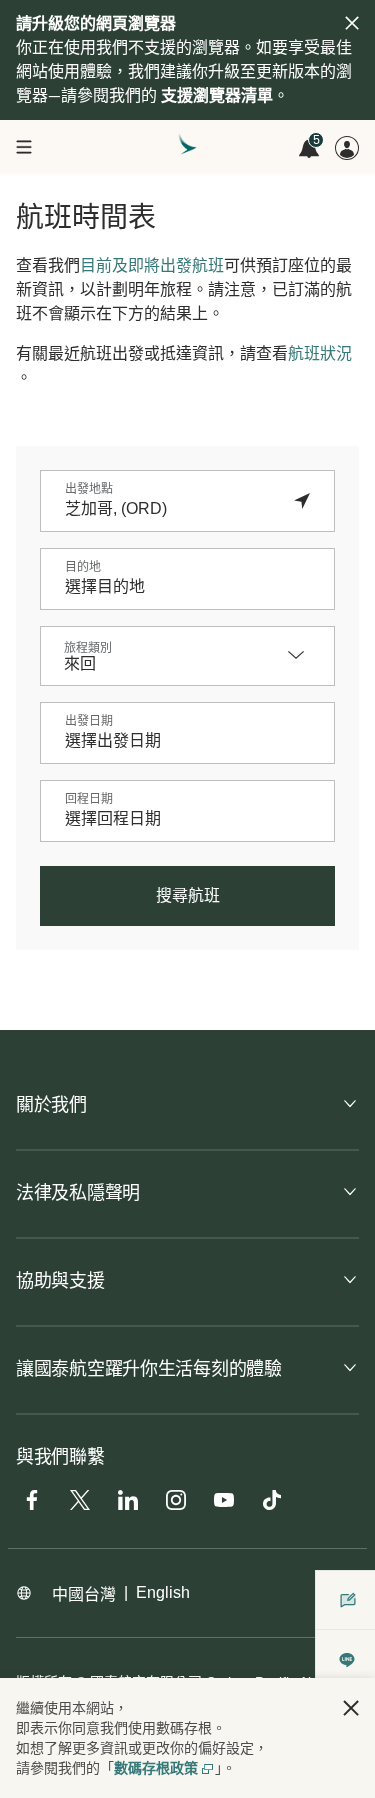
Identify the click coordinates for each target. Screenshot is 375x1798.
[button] (351, 1708)
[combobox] (167, 509)
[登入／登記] (347, 148)
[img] (352, 23)
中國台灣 (84, 1594)
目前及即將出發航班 (152, 265)
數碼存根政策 (156, 1768)
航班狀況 (320, 353)
